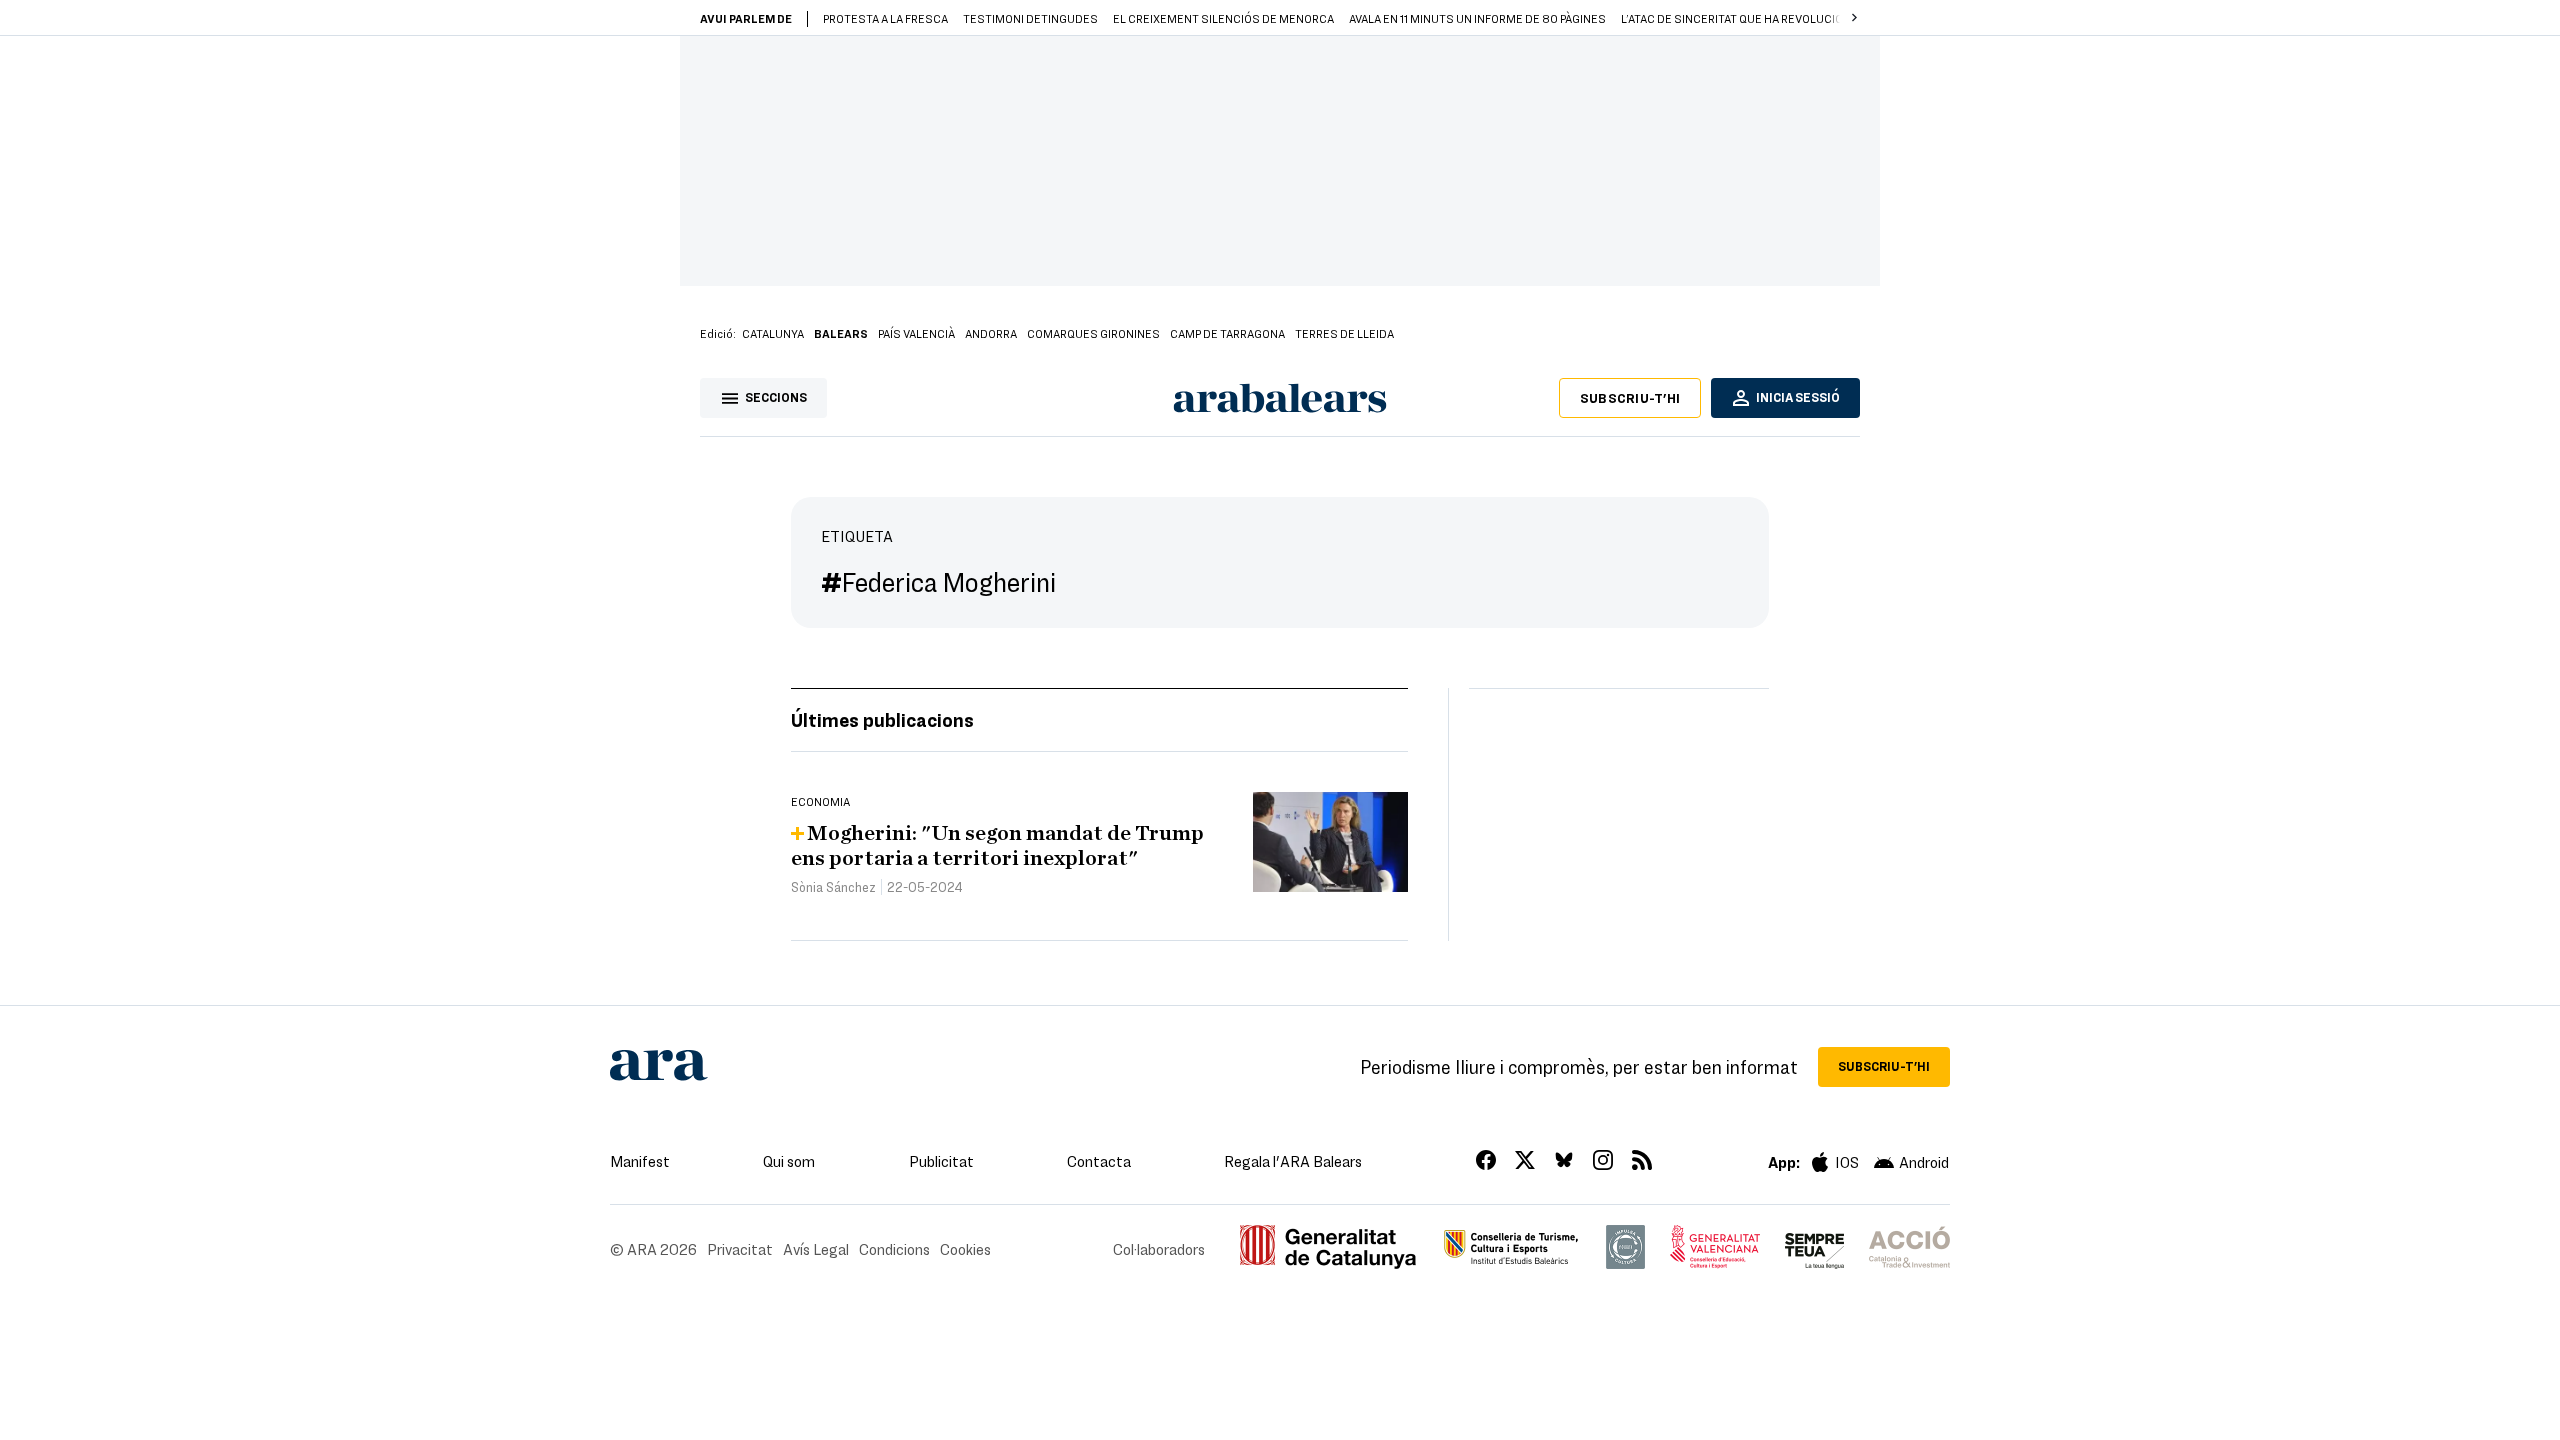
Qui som (789, 1161)
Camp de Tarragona (1227, 333)
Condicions (894, 1249)
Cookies (965, 1249)
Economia (820, 801)
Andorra (991, 333)
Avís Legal (816, 1249)
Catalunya (773, 333)
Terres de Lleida (1344, 333)
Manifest (640, 1161)
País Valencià (916, 333)
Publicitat (941, 1161)
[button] (1854, 18)
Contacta (1099, 1161)
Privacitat (740, 1249)
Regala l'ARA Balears (1293, 1161)
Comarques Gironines (1093, 333)
